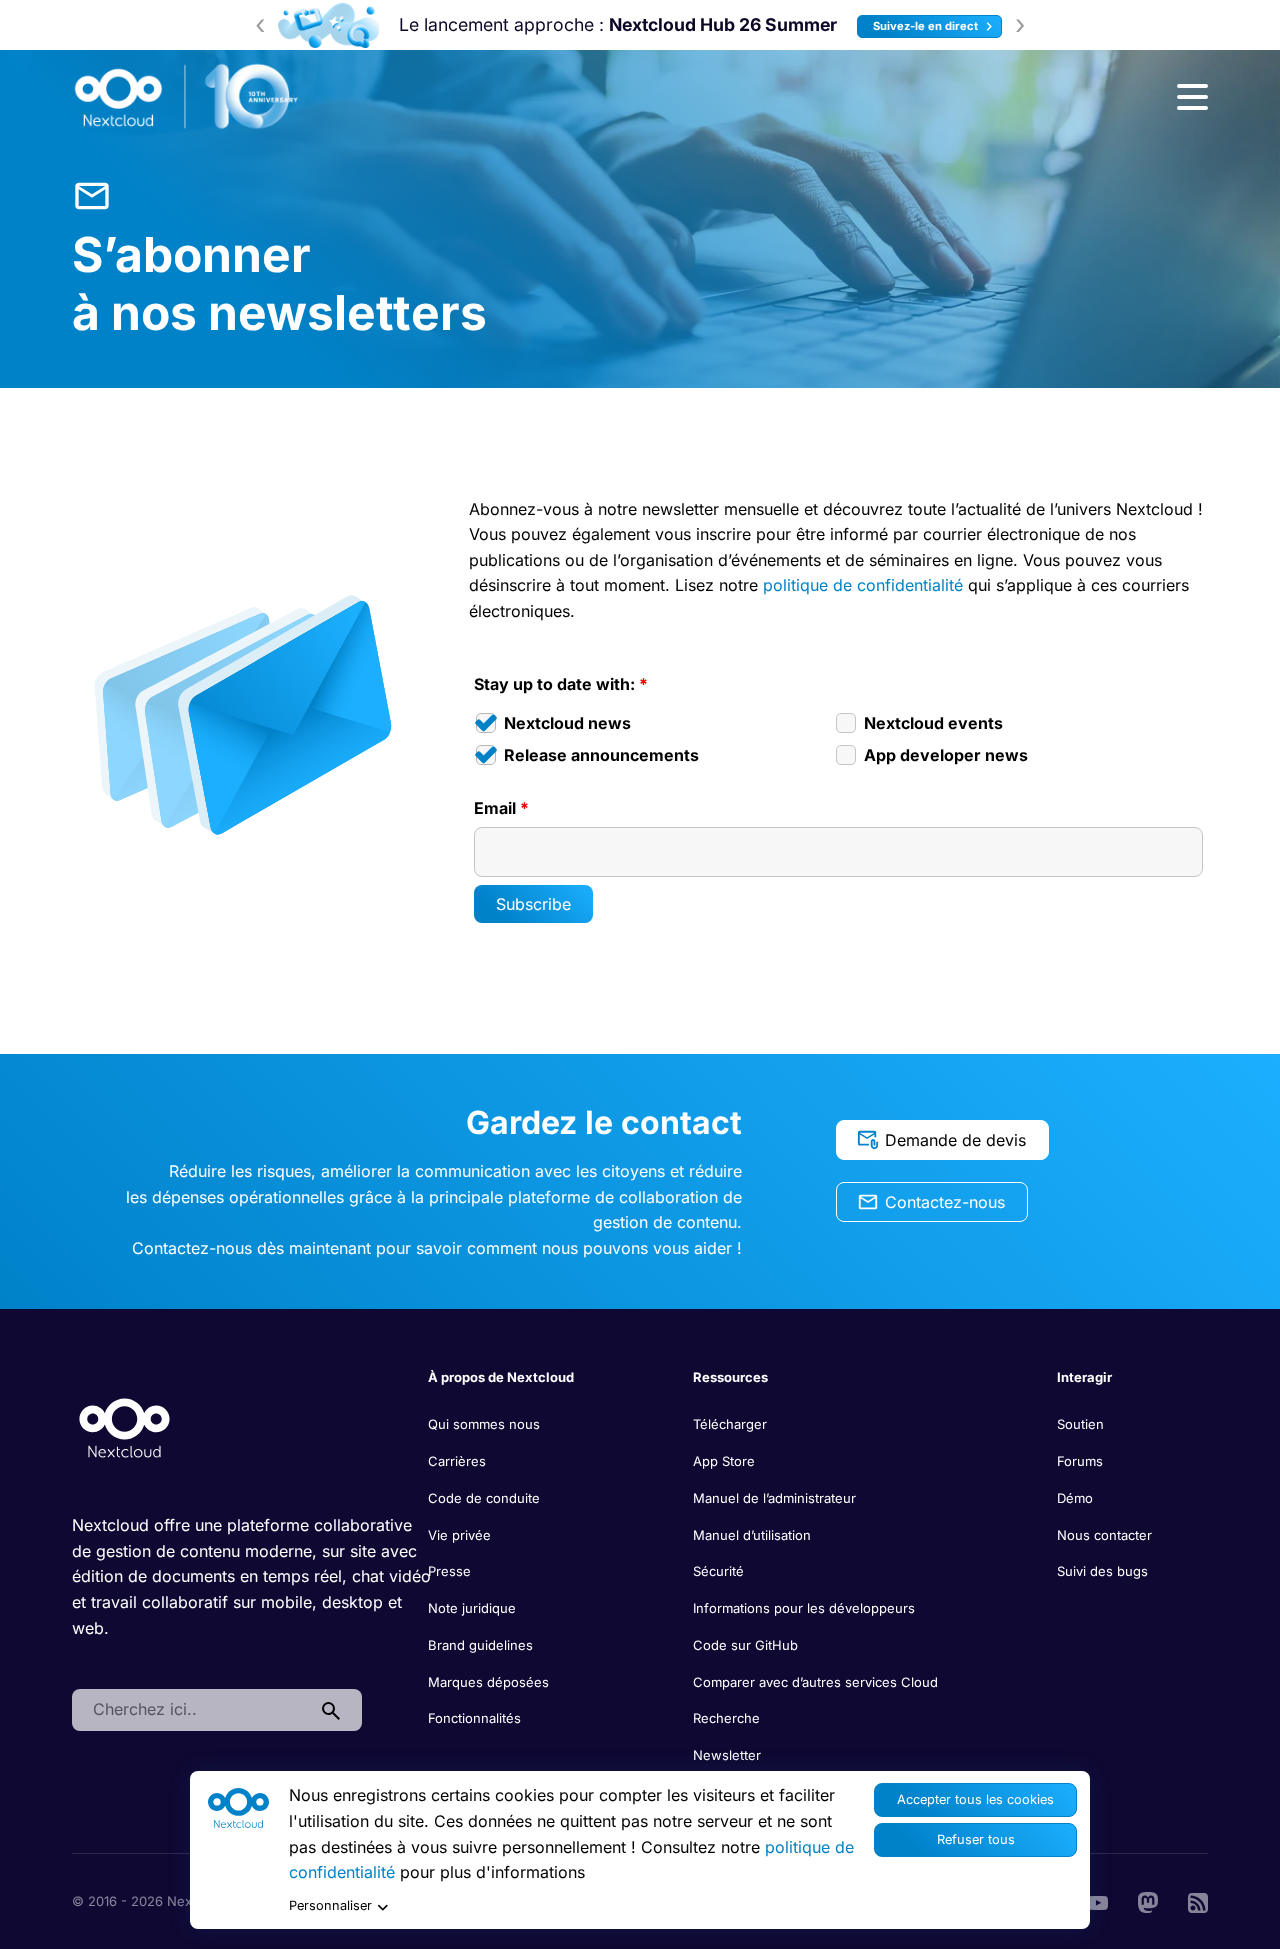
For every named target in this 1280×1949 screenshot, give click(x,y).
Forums (1080, 1461)
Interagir (1084, 1377)
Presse (449, 1571)
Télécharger (730, 1424)
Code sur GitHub (745, 1645)
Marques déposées (488, 1682)
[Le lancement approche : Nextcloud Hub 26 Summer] (328, 25)
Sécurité (718, 1571)
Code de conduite (484, 1498)
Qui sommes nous (484, 1424)
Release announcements (601, 755)
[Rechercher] (331, 1710)
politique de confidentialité (863, 585)
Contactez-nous (945, 1202)
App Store (724, 1461)
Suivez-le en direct (927, 26)
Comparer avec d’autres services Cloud (815, 1682)
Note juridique (472, 1608)
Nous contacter (1104, 1535)
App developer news (946, 755)
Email (501, 808)
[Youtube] (1098, 1901)
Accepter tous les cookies (975, 1799)
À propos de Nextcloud (501, 1377)
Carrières (457, 1461)
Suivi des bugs (1102, 1571)
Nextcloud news (567, 723)
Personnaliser (330, 1905)
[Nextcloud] (187, 97)
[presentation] (260, 25)
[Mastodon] (1148, 1901)
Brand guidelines (480, 1645)
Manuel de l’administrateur (774, 1498)
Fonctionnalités (474, 1718)
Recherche (726, 1718)
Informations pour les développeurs (804, 1608)
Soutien (1080, 1424)
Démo (1075, 1498)
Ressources (730, 1377)
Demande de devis (955, 1140)
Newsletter (727, 1755)
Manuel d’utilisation (752, 1535)
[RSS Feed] (1198, 1901)
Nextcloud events (933, 723)
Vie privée (459, 1535)
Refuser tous (976, 1839)
